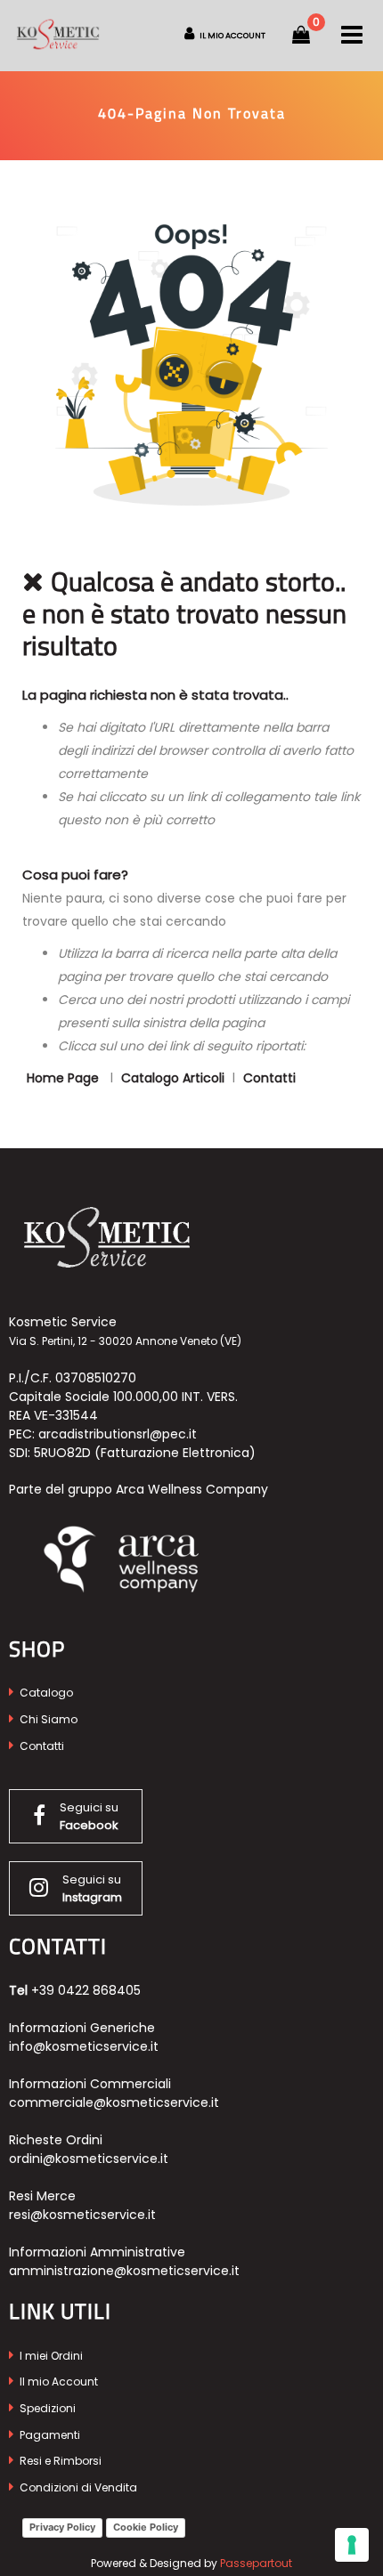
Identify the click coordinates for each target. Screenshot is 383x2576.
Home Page (65, 1078)
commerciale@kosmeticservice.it (114, 2102)
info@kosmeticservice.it (84, 2046)
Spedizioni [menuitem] (46, 2408)
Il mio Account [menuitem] (57, 2382)
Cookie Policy (146, 2527)
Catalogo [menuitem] (45, 1693)
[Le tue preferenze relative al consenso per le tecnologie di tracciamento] (352, 2545)
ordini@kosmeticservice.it (89, 2159)
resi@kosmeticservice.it (82, 2215)
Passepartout (256, 2563)
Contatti (269, 1078)
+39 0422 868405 (86, 1990)
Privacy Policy (62, 2527)
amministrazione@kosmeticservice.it (124, 2271)
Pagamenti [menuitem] (49, 2435)
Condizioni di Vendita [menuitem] (77, 2487)
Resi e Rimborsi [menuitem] (59, 2461)
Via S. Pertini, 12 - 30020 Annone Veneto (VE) (125, 1341)
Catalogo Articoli (173, 1078)
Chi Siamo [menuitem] (47, 1719)
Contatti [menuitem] (41, 1746)
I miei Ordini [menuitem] (50, 2356)
